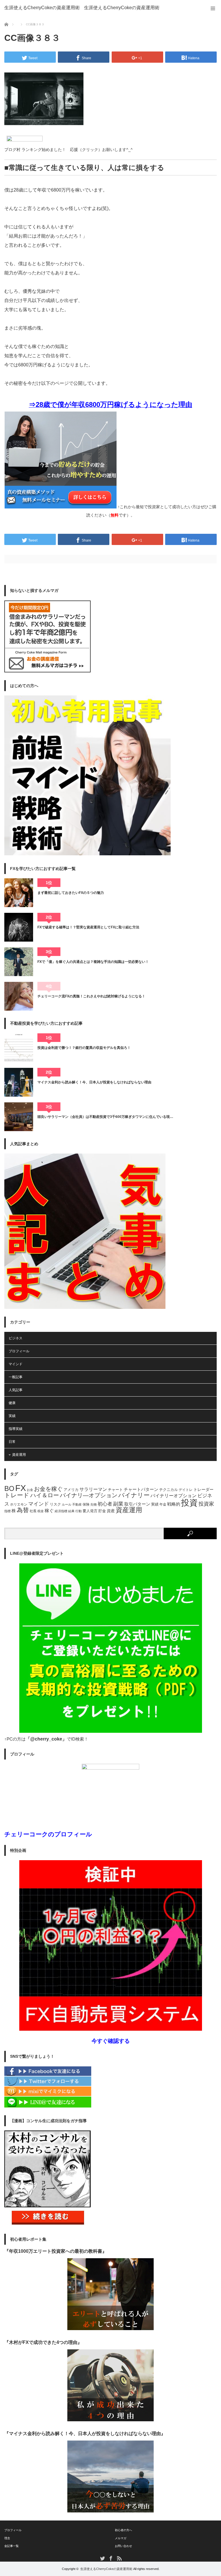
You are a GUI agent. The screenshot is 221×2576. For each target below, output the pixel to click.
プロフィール (19, 1351)
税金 (41, 1511)
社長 (33, 1511)
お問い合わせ (123, 2546)
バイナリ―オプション (89, 1495)
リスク (55, 1504)
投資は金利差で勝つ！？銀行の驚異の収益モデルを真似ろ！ (84, 1048)
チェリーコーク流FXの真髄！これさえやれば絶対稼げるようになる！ (91, 996)
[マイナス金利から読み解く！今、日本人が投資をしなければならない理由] (19, 1082)
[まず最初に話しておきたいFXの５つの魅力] (19, 893)
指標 (7, 1511)
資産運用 (19, 1455)
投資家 (206, 1504)
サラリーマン (93, 1489)
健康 (12, 1403)
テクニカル (168, 1490)
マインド (16, 1364)
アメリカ (71, 1490)
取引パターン (137, 1504)
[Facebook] (48, 2075)
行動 (79, 1511)
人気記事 (16, 1390)
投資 (189, 1503)
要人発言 (90, 1511)
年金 (163, 1504)
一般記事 (16, 1377)
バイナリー (134, 1495)
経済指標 (61, 1511)
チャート (115, 1490)
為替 (23, 1510)
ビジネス (16, 1338)
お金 (30, 1490)
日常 (12, 1442)
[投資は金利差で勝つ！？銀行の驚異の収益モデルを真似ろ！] (19, 1048)
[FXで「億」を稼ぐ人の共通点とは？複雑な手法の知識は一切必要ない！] (19, 962)
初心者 (105, 1504)
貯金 (102, 1511)
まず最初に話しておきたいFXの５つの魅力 (71, 893)
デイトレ (186, 1490)
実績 (12, 1416)
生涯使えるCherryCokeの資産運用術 (42, 8)
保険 (86, 1504)
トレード (17, 1495)
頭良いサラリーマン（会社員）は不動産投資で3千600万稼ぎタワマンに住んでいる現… (105, 1117)
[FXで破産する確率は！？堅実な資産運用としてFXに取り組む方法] (19, 927)
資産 (111, 1511)
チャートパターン (141, 1489)
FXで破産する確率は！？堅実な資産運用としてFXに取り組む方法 (88, 927)
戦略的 (174, 1504)
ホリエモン (19, 1504)
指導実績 (16, 1429)
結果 (71, 1511)
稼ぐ (49, 1510)
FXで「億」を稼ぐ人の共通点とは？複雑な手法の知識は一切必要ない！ (93, 962)
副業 (118, 1504)
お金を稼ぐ (48, 1489)
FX (21, 1488)
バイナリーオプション (174, 1496)
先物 (94, 1504)
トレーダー (203, 1489)
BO (9, 1488)
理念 (7, 2538)
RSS (119, 2558)
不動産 (77, 1504)
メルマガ (121, 2538)
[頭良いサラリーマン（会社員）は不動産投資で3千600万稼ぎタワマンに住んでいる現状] (19, 1117)
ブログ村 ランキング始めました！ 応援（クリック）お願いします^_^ (68, 150)
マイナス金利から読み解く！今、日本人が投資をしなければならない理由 (94, 1082)
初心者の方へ (123, 2530)
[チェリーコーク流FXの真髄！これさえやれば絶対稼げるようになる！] (19, 996)
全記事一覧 (12, 2546)
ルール (67, 1504)
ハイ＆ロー (45, 1495)
